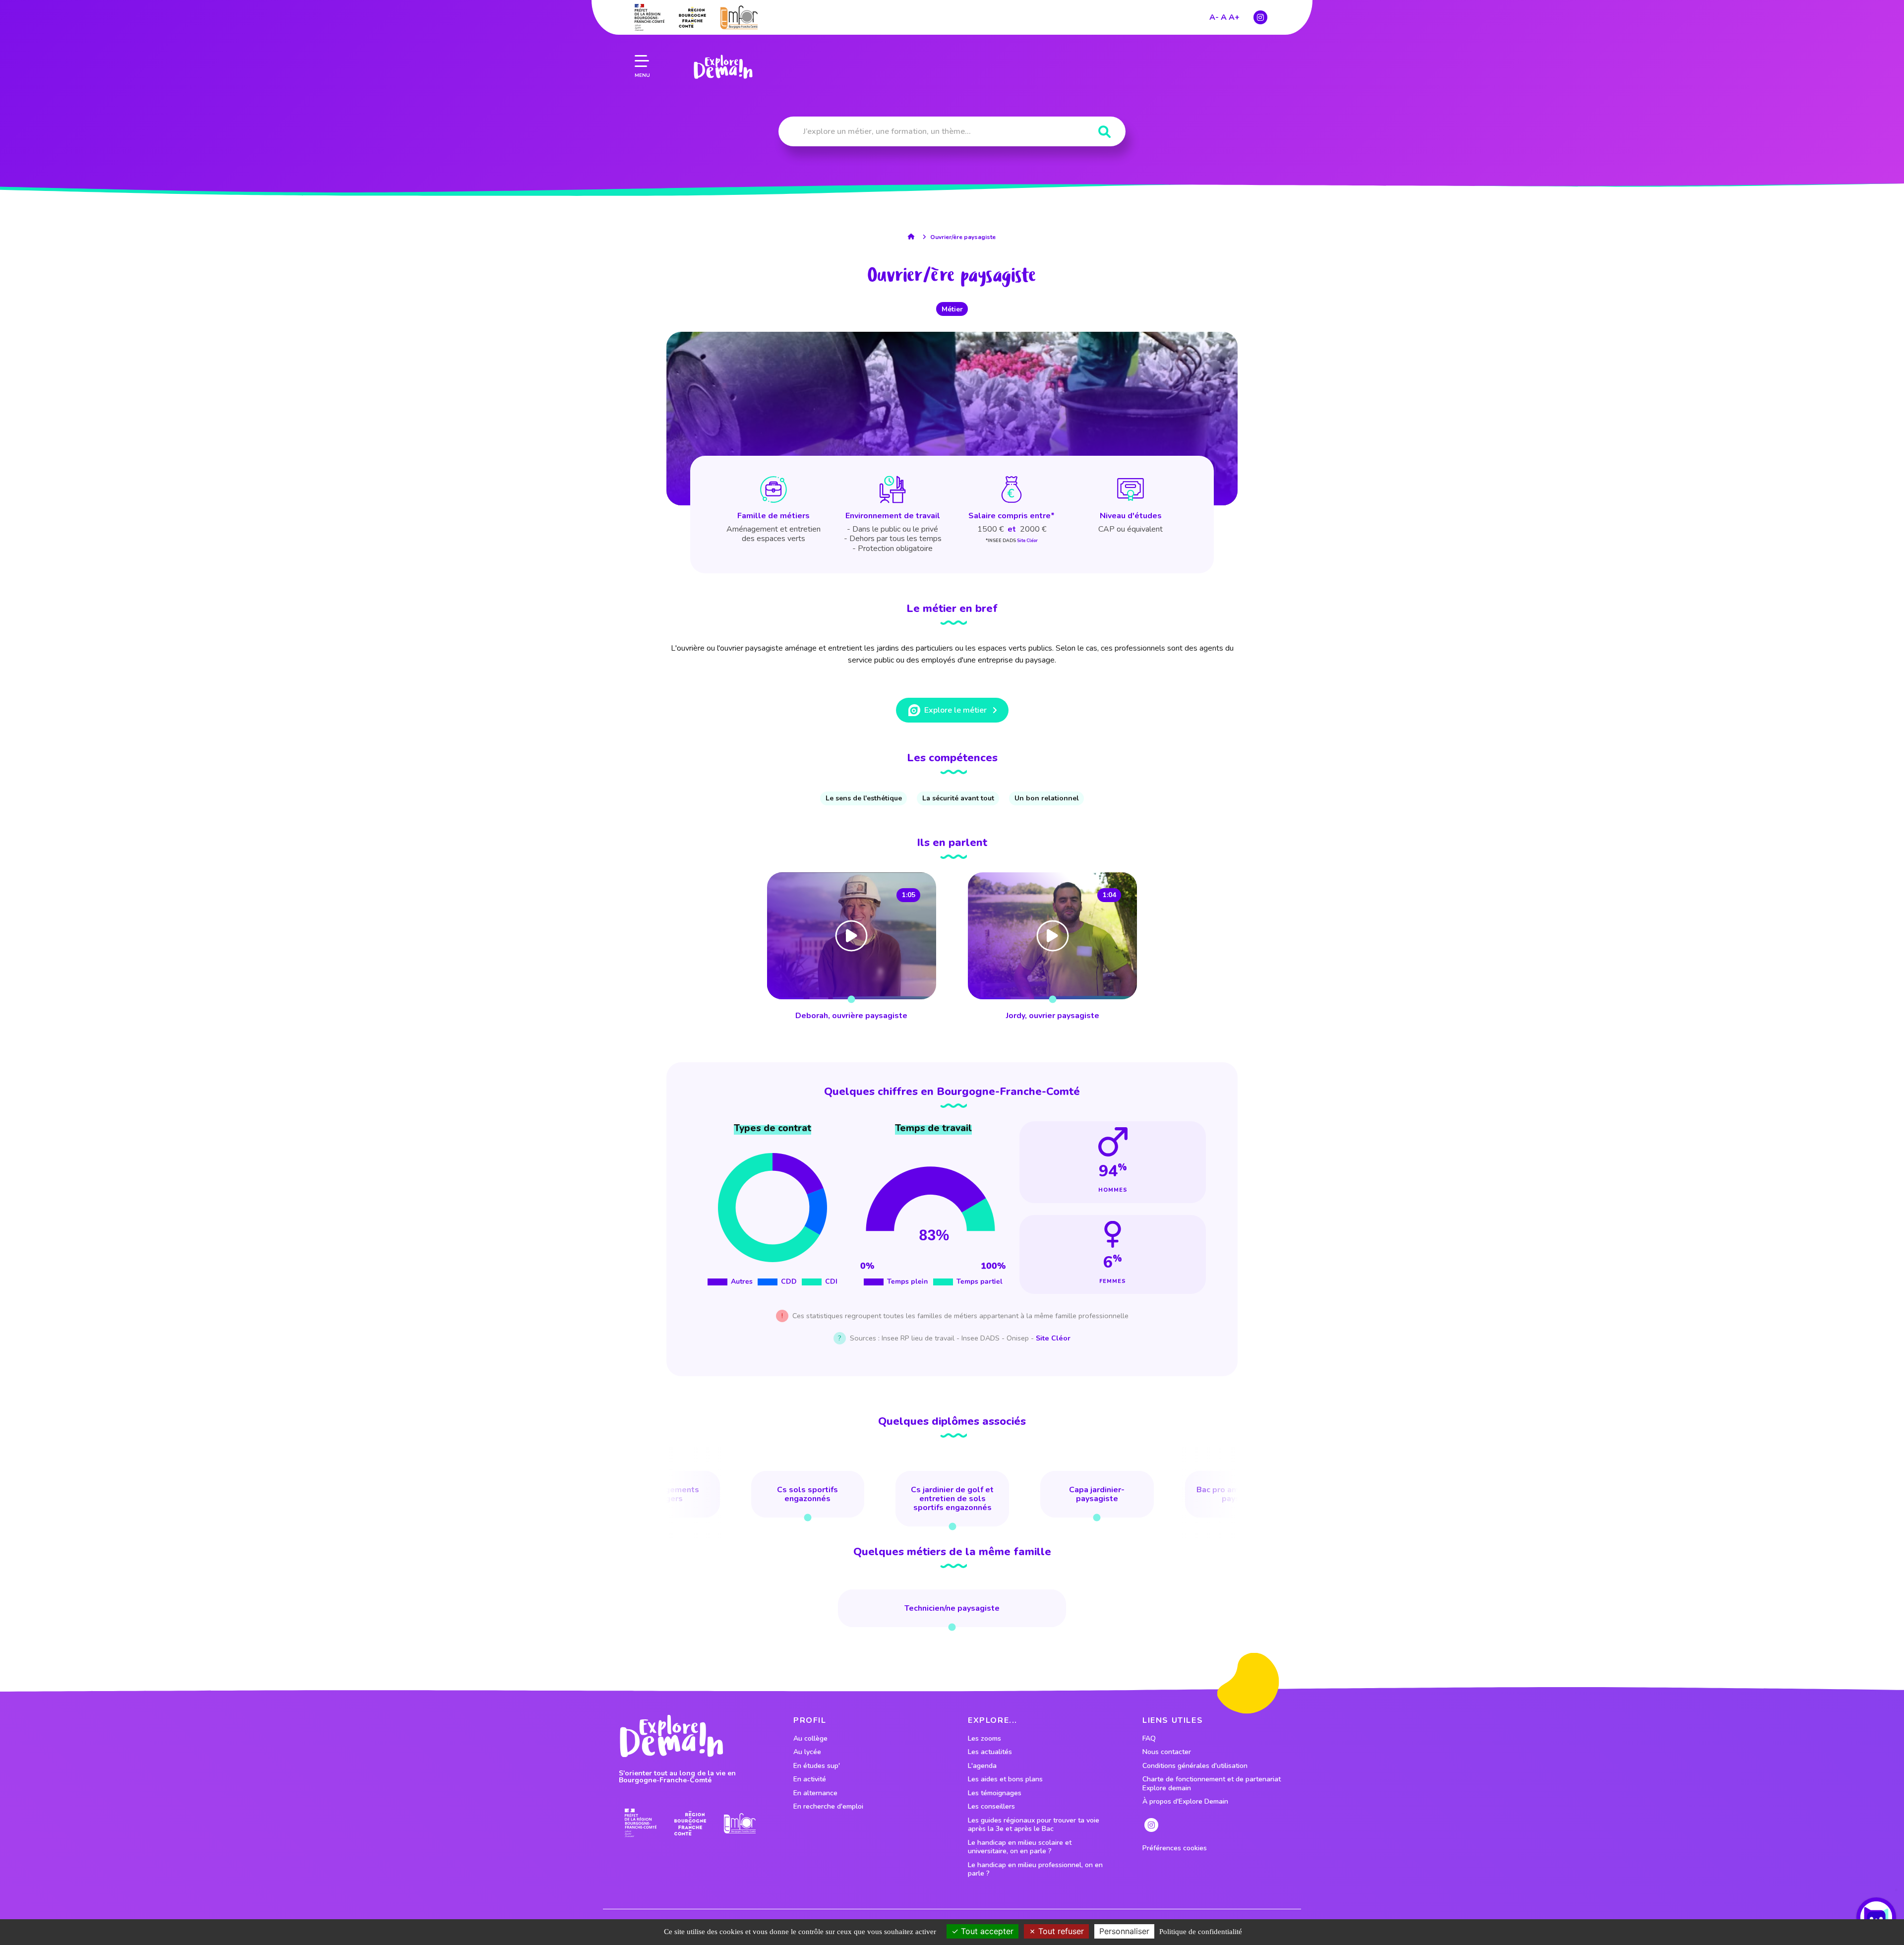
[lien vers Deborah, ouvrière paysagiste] (852, 948)
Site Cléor (1027, 541)
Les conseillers (991, 1807)
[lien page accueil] (723, 67)
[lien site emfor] (739, 17)
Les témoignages (995, 1793)
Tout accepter (986, 1931)
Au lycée (807, 1752)
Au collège (810, 1739)
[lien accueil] (914, 237)
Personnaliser (1124, 1931)
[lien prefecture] (650, 17)
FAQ (1149, 1739)
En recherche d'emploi (828, 1807)
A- (1214, 17)
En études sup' (817, 1766)
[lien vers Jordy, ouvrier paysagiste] (1052, 948)
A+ (1234, 17)
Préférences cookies (1175, 1848)
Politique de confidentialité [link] (1201, 1932)
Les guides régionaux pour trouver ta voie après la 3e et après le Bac (1034, 1825)
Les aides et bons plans (1005, 1779)
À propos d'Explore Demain (1185, 1802)
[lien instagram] (1260, 17)
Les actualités (990, 1752)
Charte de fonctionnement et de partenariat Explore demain (1212, 1784)
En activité (810, 1779)
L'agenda (982, 1766)
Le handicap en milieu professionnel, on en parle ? (1035, 1869)
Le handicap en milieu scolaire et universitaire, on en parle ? (1020, 1847)
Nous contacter (1167, 1752)
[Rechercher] (1104, 132)
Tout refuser (1060, 1931)
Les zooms (984, 1739)
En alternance (815, 1793)
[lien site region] (692, 17)
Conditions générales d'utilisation (1195, 1766)
